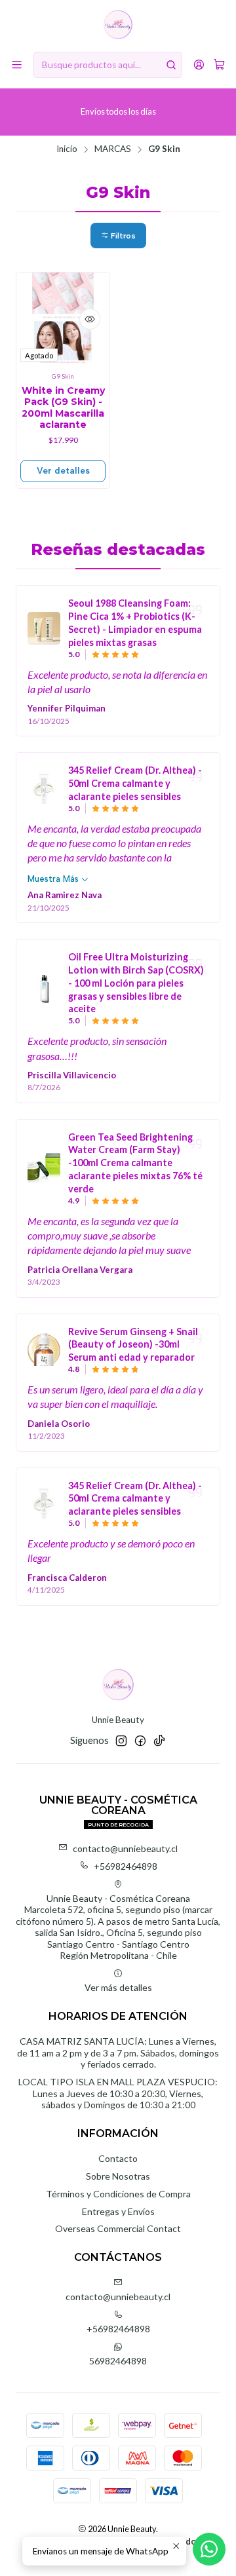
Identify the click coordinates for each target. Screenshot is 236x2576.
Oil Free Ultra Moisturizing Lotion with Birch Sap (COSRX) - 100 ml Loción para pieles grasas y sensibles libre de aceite (136, 983)
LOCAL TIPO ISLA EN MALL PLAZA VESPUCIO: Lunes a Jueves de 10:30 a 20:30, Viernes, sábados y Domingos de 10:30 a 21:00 (118, 2093)
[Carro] (219, 65)
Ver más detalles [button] (118, 1987)
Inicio (67, 149)
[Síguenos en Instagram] (121, 1741)
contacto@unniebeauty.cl (125, 1848)
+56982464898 (126, 1866)
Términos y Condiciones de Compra (118, 2194)
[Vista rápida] (90, 319)
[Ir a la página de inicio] (118, 25)
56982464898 (118, 2361)
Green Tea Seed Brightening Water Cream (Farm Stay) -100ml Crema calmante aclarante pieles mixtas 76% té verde (135, 1163)
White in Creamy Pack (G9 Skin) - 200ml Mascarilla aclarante (63, 408)
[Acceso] (199, 65)
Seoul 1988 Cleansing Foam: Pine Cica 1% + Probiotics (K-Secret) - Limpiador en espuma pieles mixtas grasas (135, 622)
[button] (118, 236)
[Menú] (17, 65)
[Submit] (171, 65)
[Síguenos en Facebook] (140, 1741)
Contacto (118, 2158)
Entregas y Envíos (118, 2211)
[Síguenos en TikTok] (159, 1741)
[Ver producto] (44, 628)
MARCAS (113, 149)
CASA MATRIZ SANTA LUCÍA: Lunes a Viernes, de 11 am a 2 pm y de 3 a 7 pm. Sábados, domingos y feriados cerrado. (118, 2053)
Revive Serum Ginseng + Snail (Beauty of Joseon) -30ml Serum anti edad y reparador (133, 1345)
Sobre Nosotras (118, 2176)
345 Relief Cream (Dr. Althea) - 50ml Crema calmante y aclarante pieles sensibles (135, 783)
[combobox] (108, 65)
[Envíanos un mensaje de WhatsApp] (209, 2549)
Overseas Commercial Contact (118, 2228)
